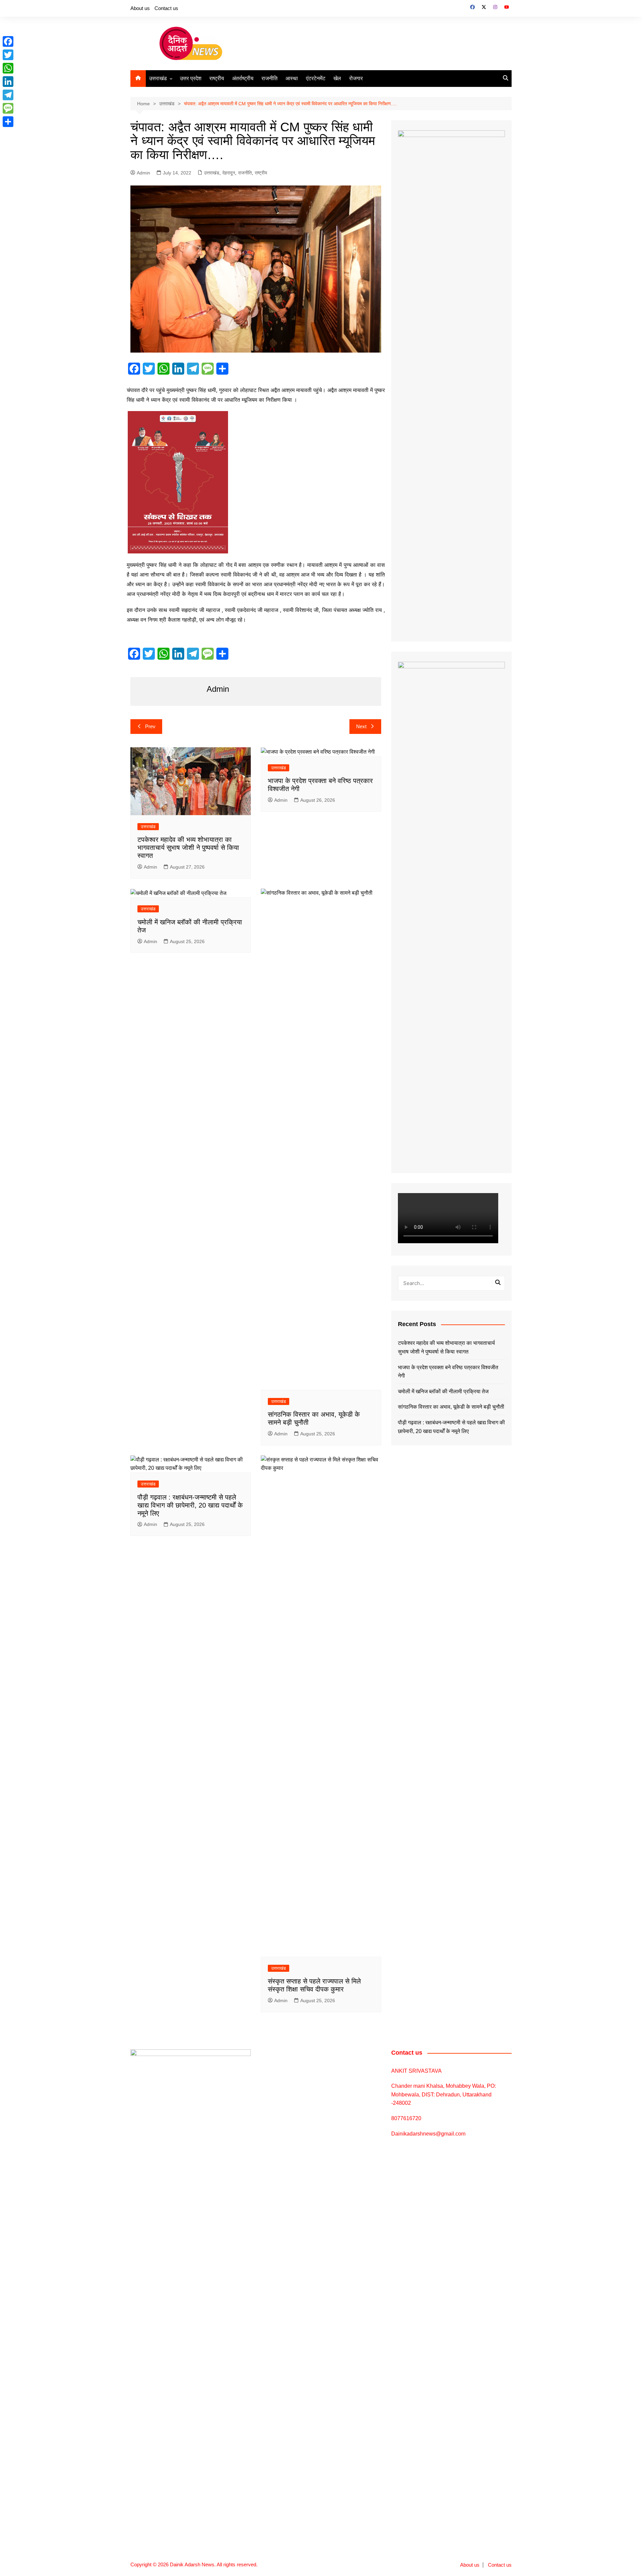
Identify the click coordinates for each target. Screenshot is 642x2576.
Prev (150, 726)
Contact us (166, 8)
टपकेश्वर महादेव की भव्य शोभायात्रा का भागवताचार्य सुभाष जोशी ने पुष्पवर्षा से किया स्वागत (188, 848)
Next (361, 726)
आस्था (292, 78)
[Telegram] (8, 95)
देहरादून (229, 173)
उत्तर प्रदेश (191, 78)
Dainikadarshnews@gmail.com (428, 2134)
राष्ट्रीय (217, 78)
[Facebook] (8, 41)
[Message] (8, 108)
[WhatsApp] (8, 68)
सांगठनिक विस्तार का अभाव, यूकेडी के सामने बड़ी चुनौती (451, 1407)
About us (140, 8)
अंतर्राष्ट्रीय (243, 78)
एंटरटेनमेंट (316, 78)
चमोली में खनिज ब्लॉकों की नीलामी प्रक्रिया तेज (443, 1391)
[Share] (8, 122)
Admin (143, 173)
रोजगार (356, 78)
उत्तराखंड (158, 78)
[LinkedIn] (8, 82)
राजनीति (270, 78)
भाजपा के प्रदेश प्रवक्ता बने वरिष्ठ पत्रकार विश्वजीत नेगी (448, 1372)
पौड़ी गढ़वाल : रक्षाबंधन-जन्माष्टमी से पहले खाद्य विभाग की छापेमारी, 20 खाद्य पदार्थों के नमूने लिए (190, 1505)
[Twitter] (8, 55)
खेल (337, 78)
